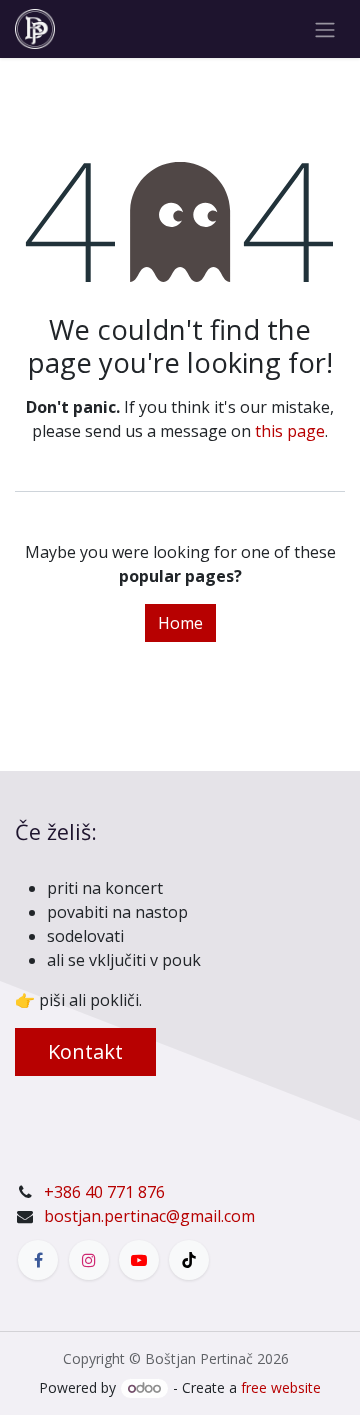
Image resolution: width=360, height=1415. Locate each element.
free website (281, 1387)
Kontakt (85, 1051)
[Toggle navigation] (325, 29)
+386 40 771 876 (104, 1192)
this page (290, 431)
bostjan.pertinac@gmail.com (149, 1216)
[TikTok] (189, 1260)
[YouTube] (139, 1260)
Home (180, 623)
